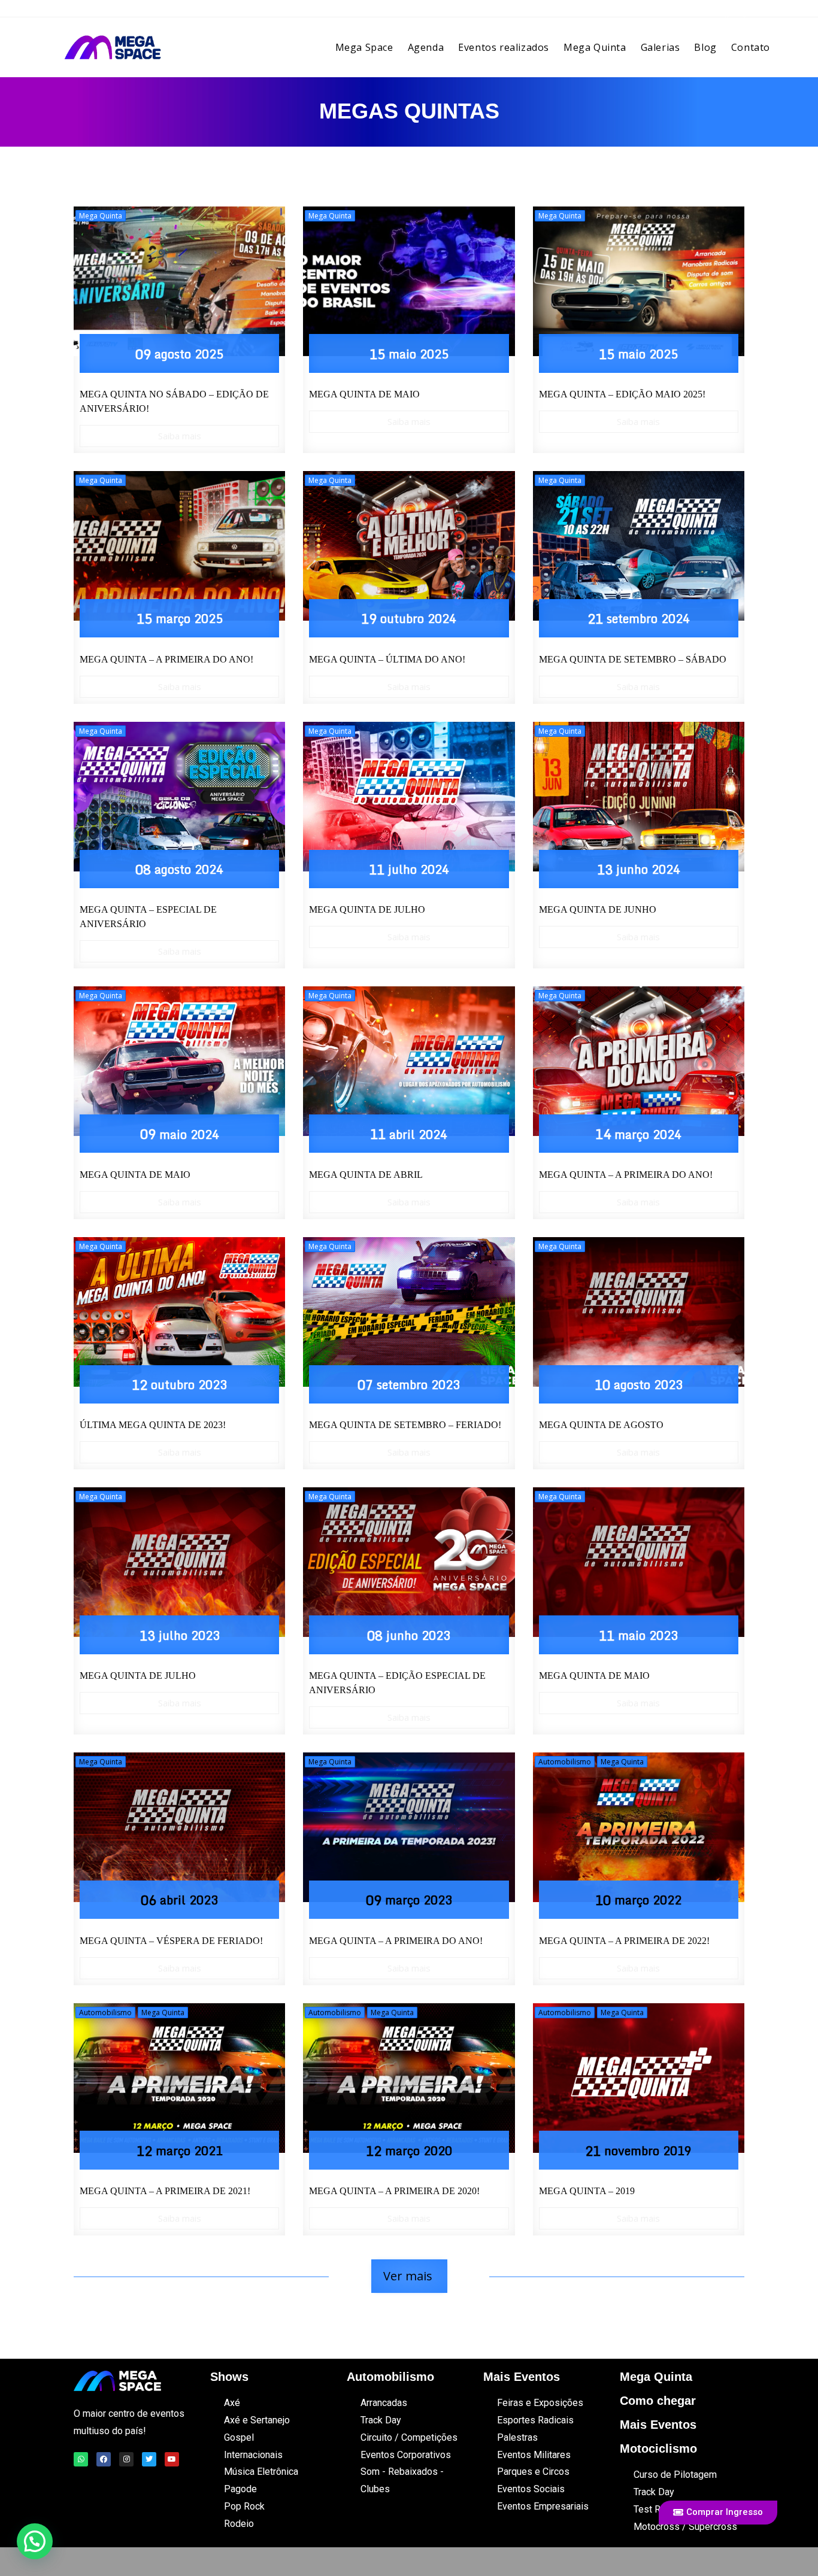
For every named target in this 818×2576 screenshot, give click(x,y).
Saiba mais (180, 436)
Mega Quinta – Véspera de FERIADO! (171, 1941)
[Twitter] (149, 2459)
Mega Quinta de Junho (598, 909)
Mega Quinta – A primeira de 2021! (165, 2191)
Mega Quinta (101, 216)
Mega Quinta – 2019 (587, 2191)
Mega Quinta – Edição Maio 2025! (622, 394)
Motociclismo (658, 2449)
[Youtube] (172, 2459)
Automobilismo (565, 1762)
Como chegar (658, 2401)
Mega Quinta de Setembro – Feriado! (405, 1425)
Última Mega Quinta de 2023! (153, 1425)
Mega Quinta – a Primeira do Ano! (166, 659)
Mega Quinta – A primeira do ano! (396, 1941)
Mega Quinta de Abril (366, 1175)
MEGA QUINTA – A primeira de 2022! (624, 1941)
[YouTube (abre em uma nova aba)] (761, 12)
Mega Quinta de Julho (367, 909)
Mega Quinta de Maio (135, 1175)
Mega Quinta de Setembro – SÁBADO (633, 659)
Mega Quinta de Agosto (601, 1425)
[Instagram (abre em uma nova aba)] (744, 12)
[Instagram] (126, 2459)
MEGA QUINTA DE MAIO (364, 394)
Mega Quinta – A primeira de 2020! (394, 2191)
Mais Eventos (658, 2425)
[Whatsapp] (81, 2459)
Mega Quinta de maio (594, 1676)
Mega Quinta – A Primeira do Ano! (626, 1175)
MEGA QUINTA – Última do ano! (387, 659)
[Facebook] (104, 2459)
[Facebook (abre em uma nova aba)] (727, 12)
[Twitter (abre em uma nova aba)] (709, 12)
